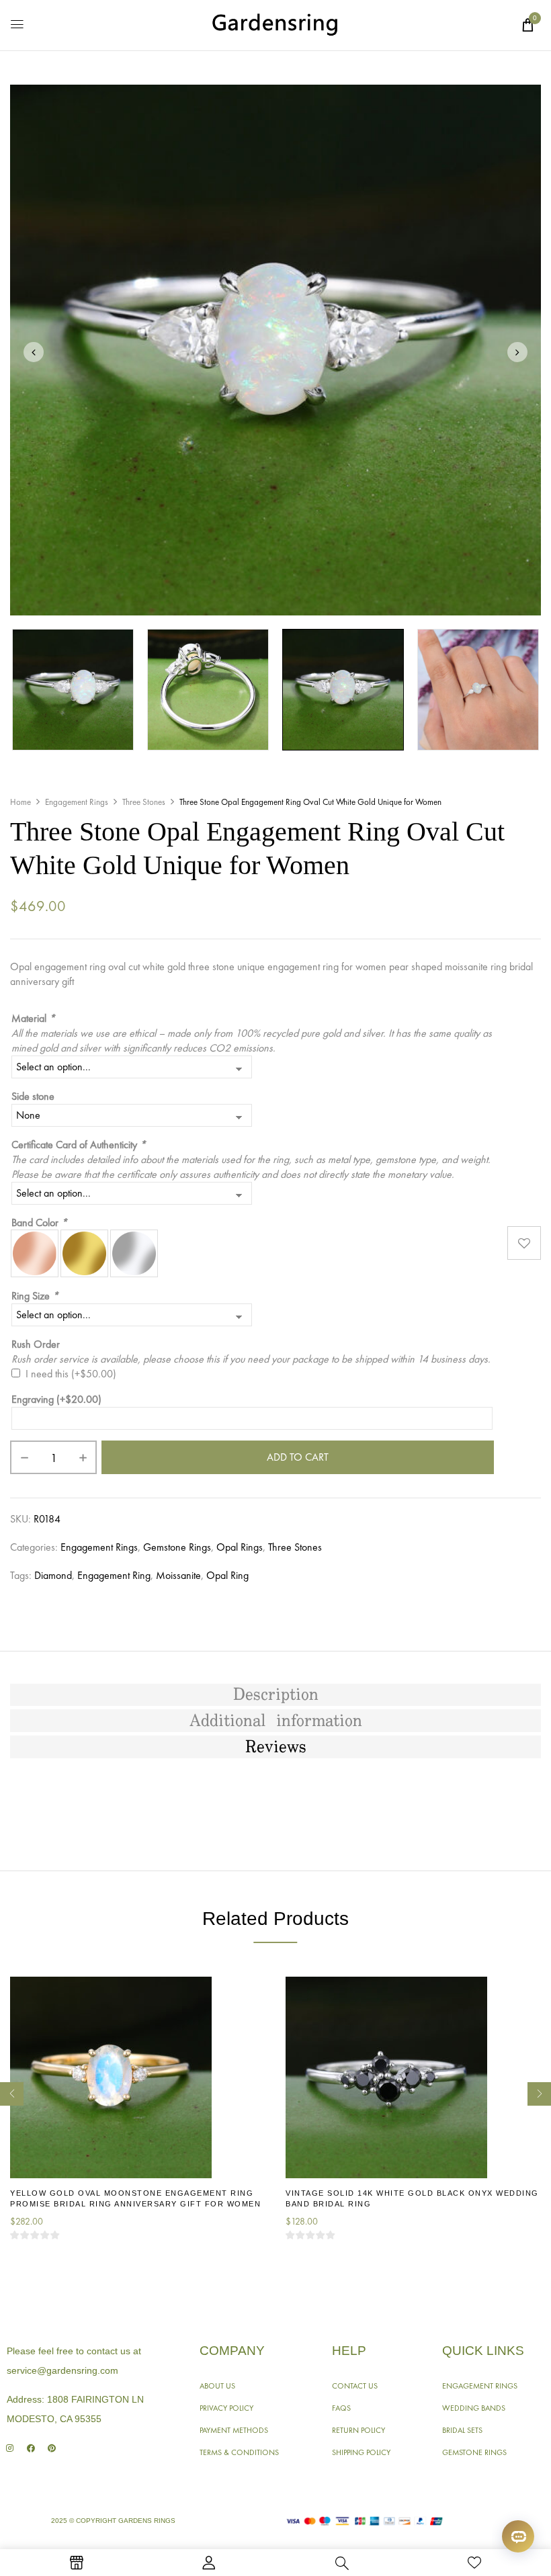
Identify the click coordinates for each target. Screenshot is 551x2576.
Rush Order (36, 1344)
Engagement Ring (114, 1575)
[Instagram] (10, 2448)
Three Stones (144, 802)
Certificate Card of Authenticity (79, 1145)
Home (20, 802)
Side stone (33, 1096)
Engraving (56, 1399)
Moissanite (178, 1575)
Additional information (276, 1721)
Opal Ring (227, 1575)
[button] (527, 25)
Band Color (39, 1222)
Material (33, 1018)
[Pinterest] (51, 2448)
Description (276, 1695)
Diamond (53, 1575)
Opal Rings (240, 1547)
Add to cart (298, 1457)
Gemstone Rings (177, 1547)
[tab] (275, 1695)
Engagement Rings (77, 802)
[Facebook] (31, 2448)
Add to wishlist (524, 1243)
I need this (71, 1374)
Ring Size (35, 1296)
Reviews (276, 1748)
